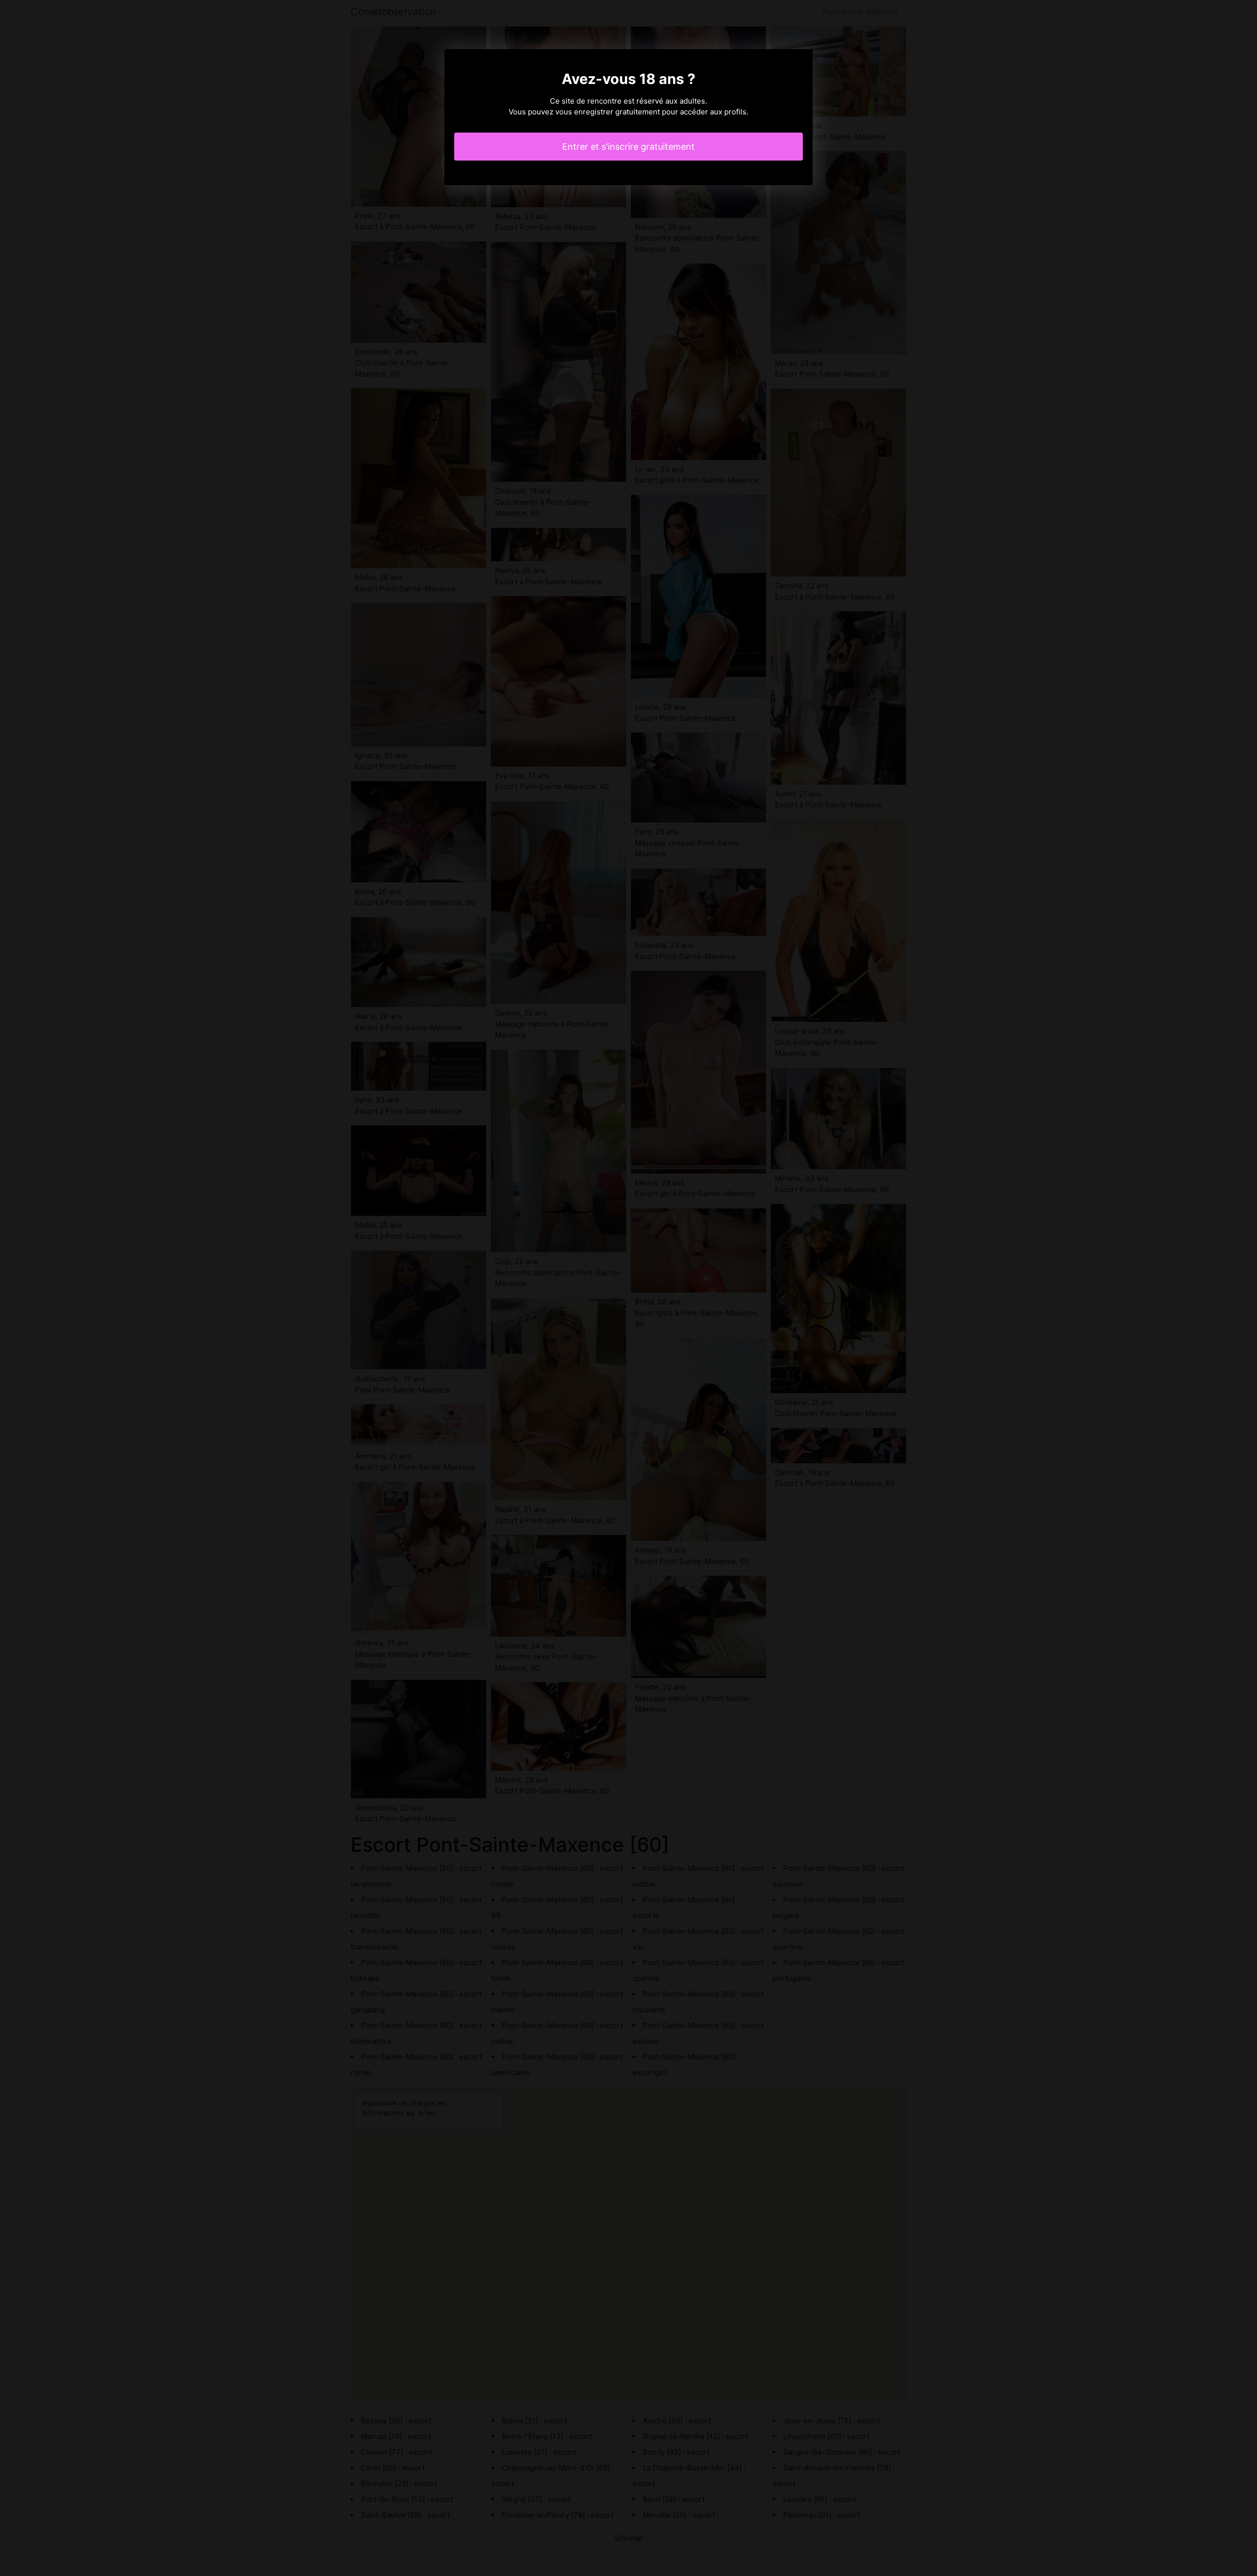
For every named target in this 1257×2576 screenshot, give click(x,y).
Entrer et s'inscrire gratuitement (628, 147)
